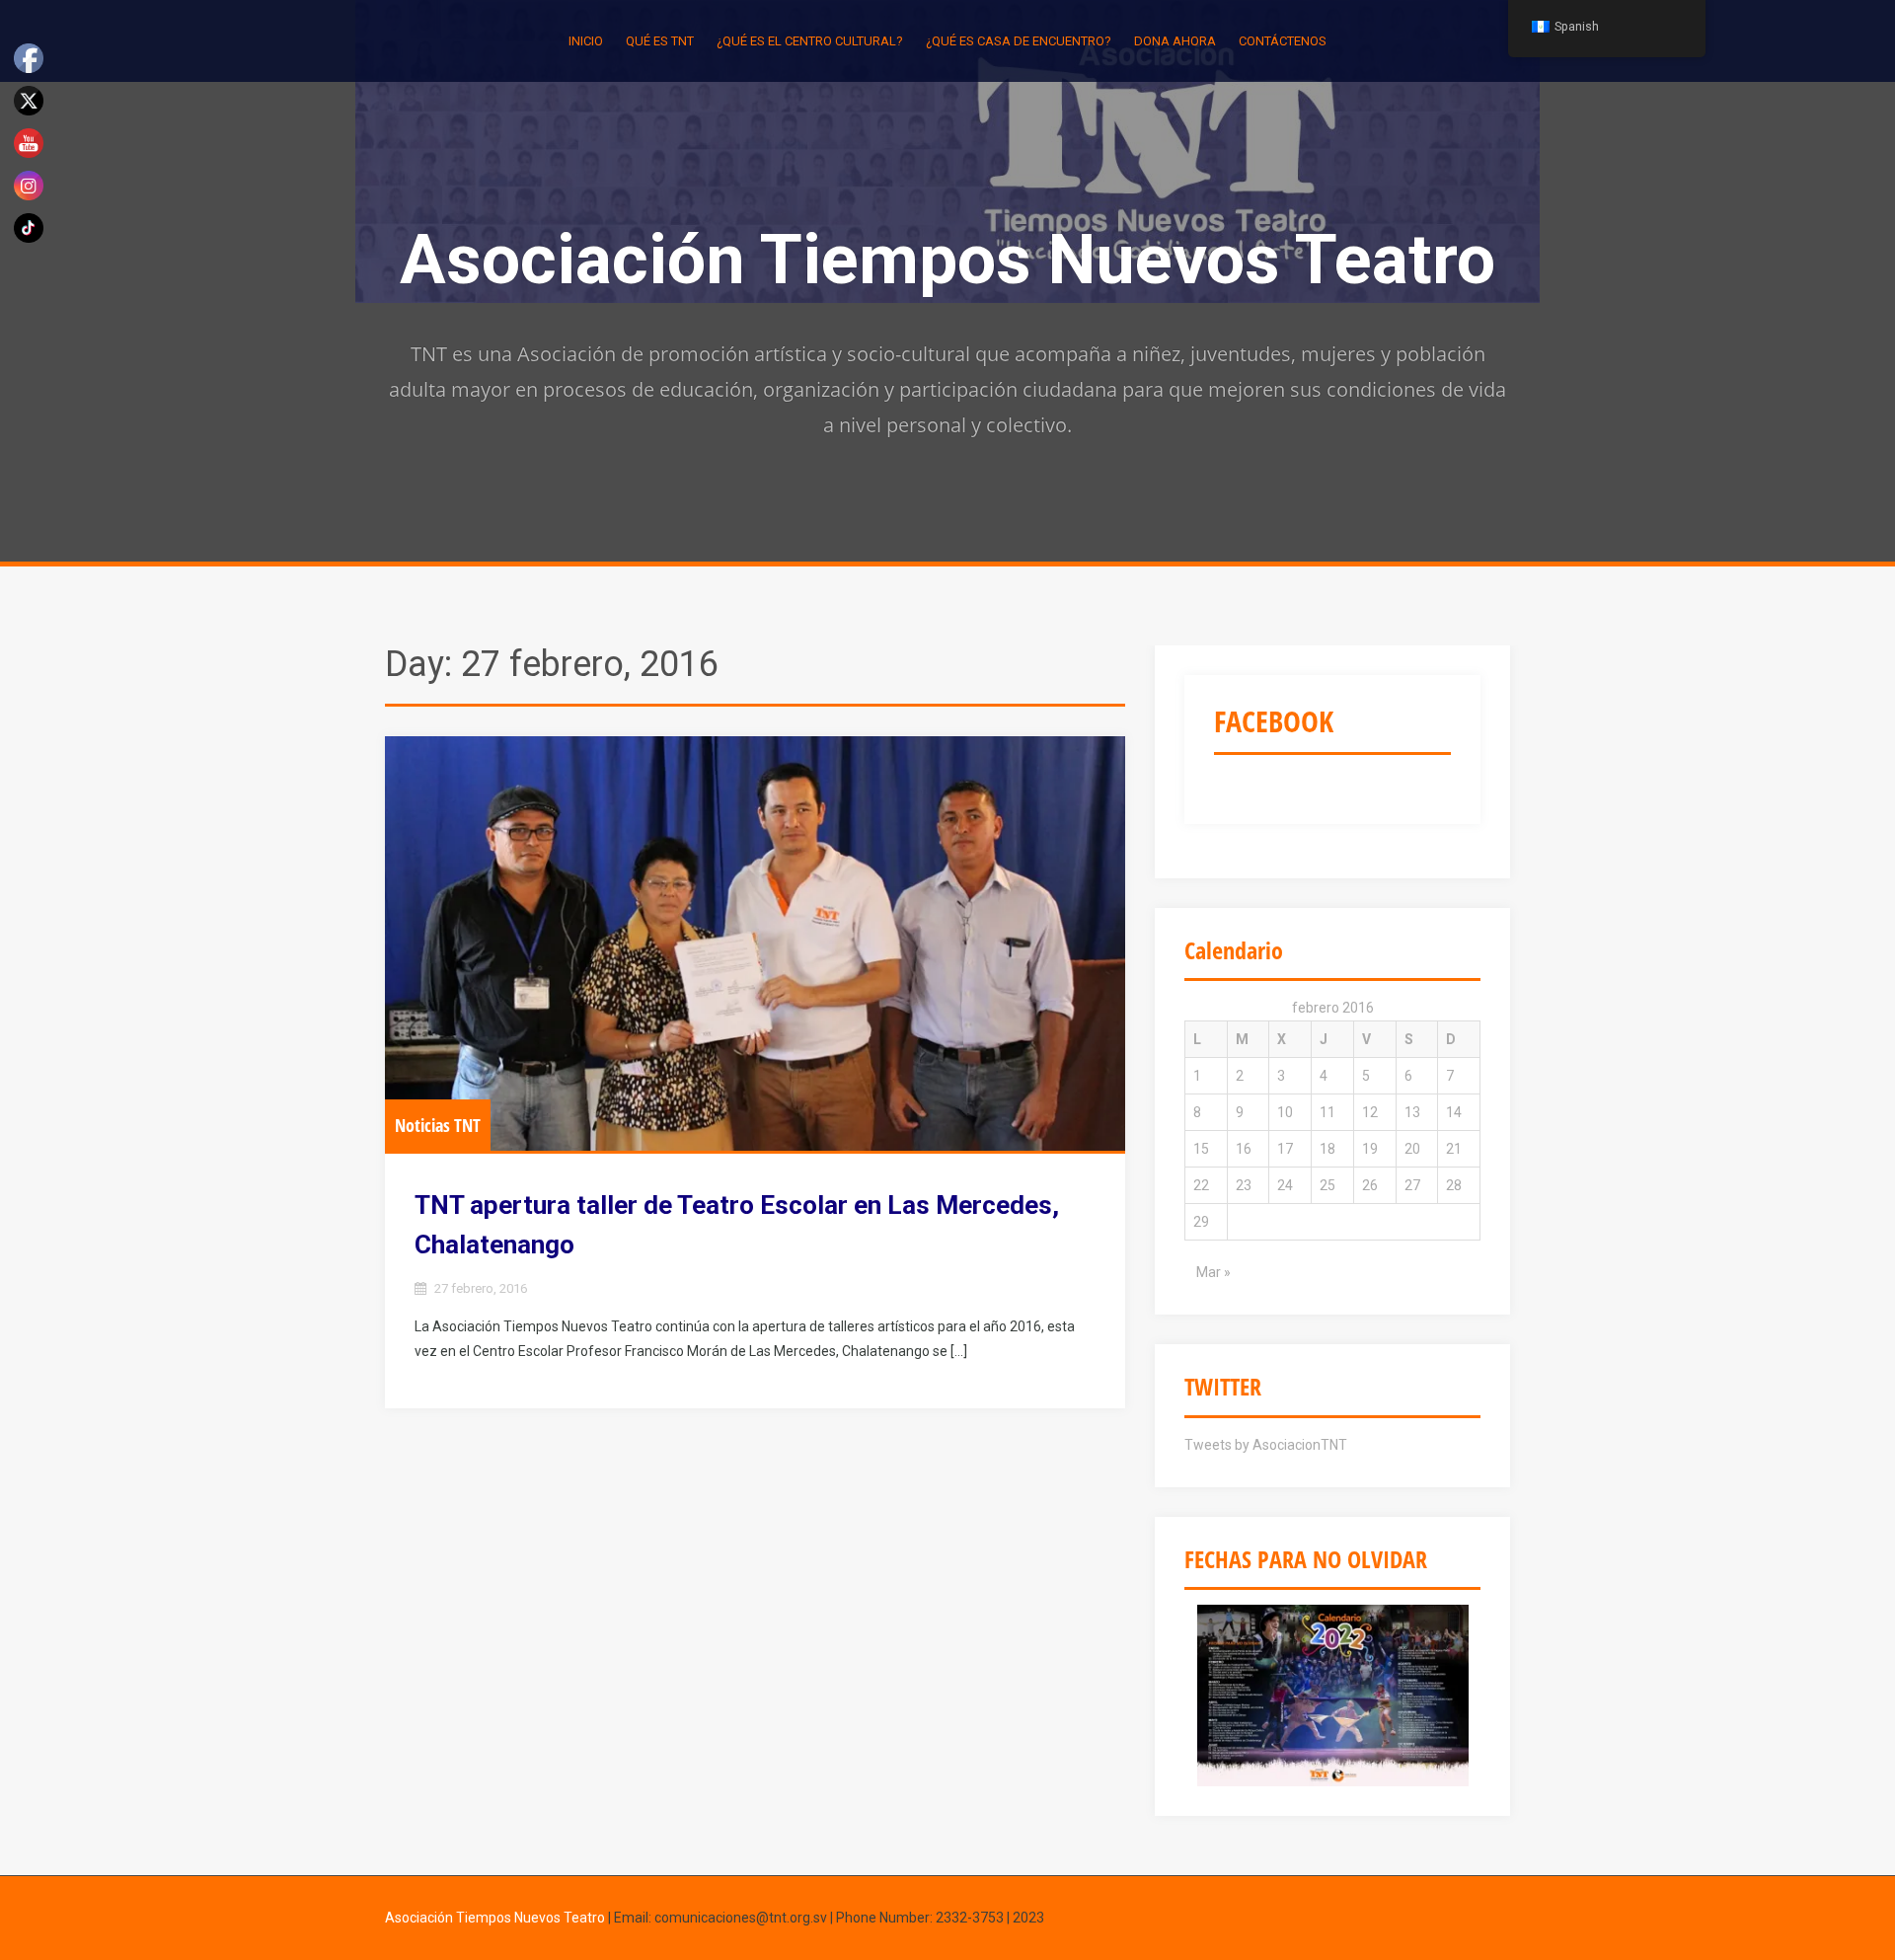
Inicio (586, 41)
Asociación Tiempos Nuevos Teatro (947, 260)
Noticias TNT (438, 1125)
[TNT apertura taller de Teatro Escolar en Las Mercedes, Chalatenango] (755, 944)
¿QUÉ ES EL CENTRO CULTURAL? (810, 41)
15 (1201, 1149)
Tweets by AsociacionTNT (1266, 1445)
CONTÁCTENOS (1283, 41)
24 (1285, 1185)
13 (1412, 1112)
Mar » (1213, 1272)
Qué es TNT (660, 41)
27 (1412, 1185)
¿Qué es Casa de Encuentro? (1019, 41)
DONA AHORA (1175, 41)
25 (1327, 1185)
